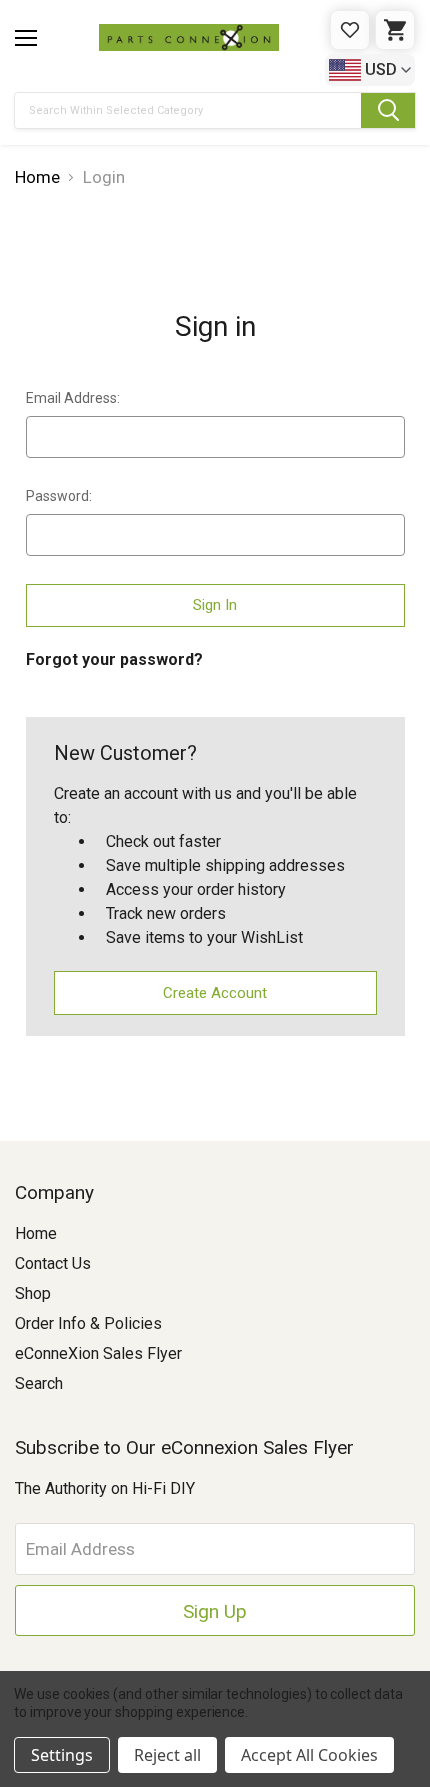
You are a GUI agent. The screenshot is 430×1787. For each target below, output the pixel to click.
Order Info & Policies (88, 1323)
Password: (59, 496)
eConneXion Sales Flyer (98, 1353)
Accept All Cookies (309, 1755)
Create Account (215, 993)
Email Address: (73, 398)
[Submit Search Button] (388, 110)
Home (36, 1233)
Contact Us (53, 1263)
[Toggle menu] (26, 38)
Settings (62, 1755)
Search (39, 1383)
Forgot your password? (114, 659)
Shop (33, 1293)
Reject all (167, 1755)
